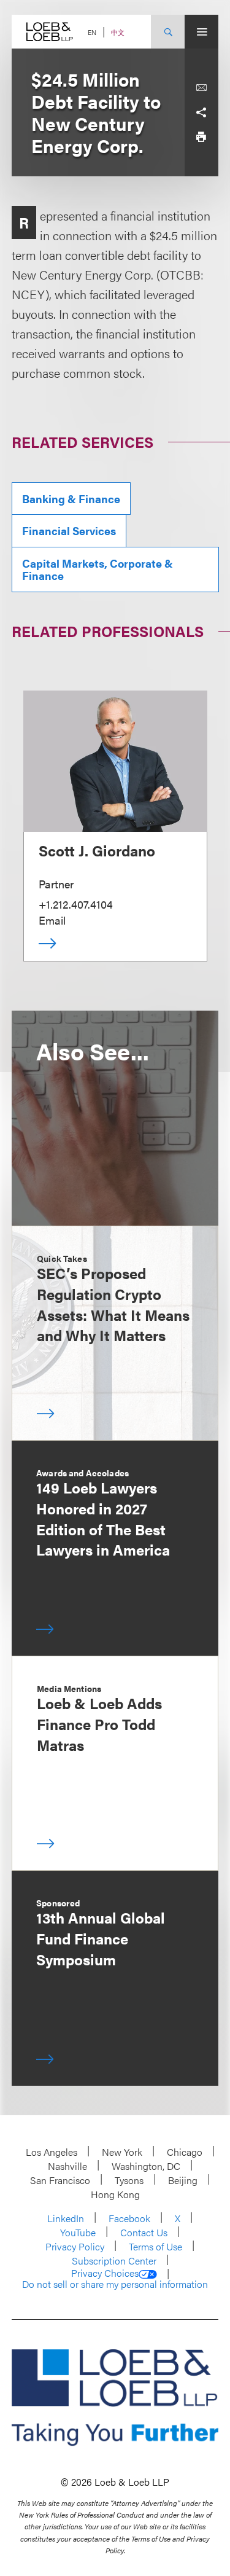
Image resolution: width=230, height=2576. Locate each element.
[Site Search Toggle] (168, 32)
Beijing (183, 2180)
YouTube (78, 2232)
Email (52, 920)
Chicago (185, 2152)
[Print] (201, 137)
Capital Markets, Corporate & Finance (98, 569)
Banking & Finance (71, 499)
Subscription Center (114, 2261)
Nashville (67, 2166)
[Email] (201, 88)
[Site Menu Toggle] (201, 32)
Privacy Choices (105, 2273)
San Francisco (60, 2180)
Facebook (129, 2218)
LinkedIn (66, 2218)
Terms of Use (155, 2246)
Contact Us (144, 2232)
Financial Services (69, 530)
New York (122, 2152)
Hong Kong (115, 2194)
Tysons (129, 2180)
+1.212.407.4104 (76, 904)
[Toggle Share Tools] (201, 112)
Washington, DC (146, 2166)
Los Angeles (52, 2152)
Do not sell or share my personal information (115, 2284)
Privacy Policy (75, 2246)
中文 (118, 32)
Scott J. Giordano (97, 850)
